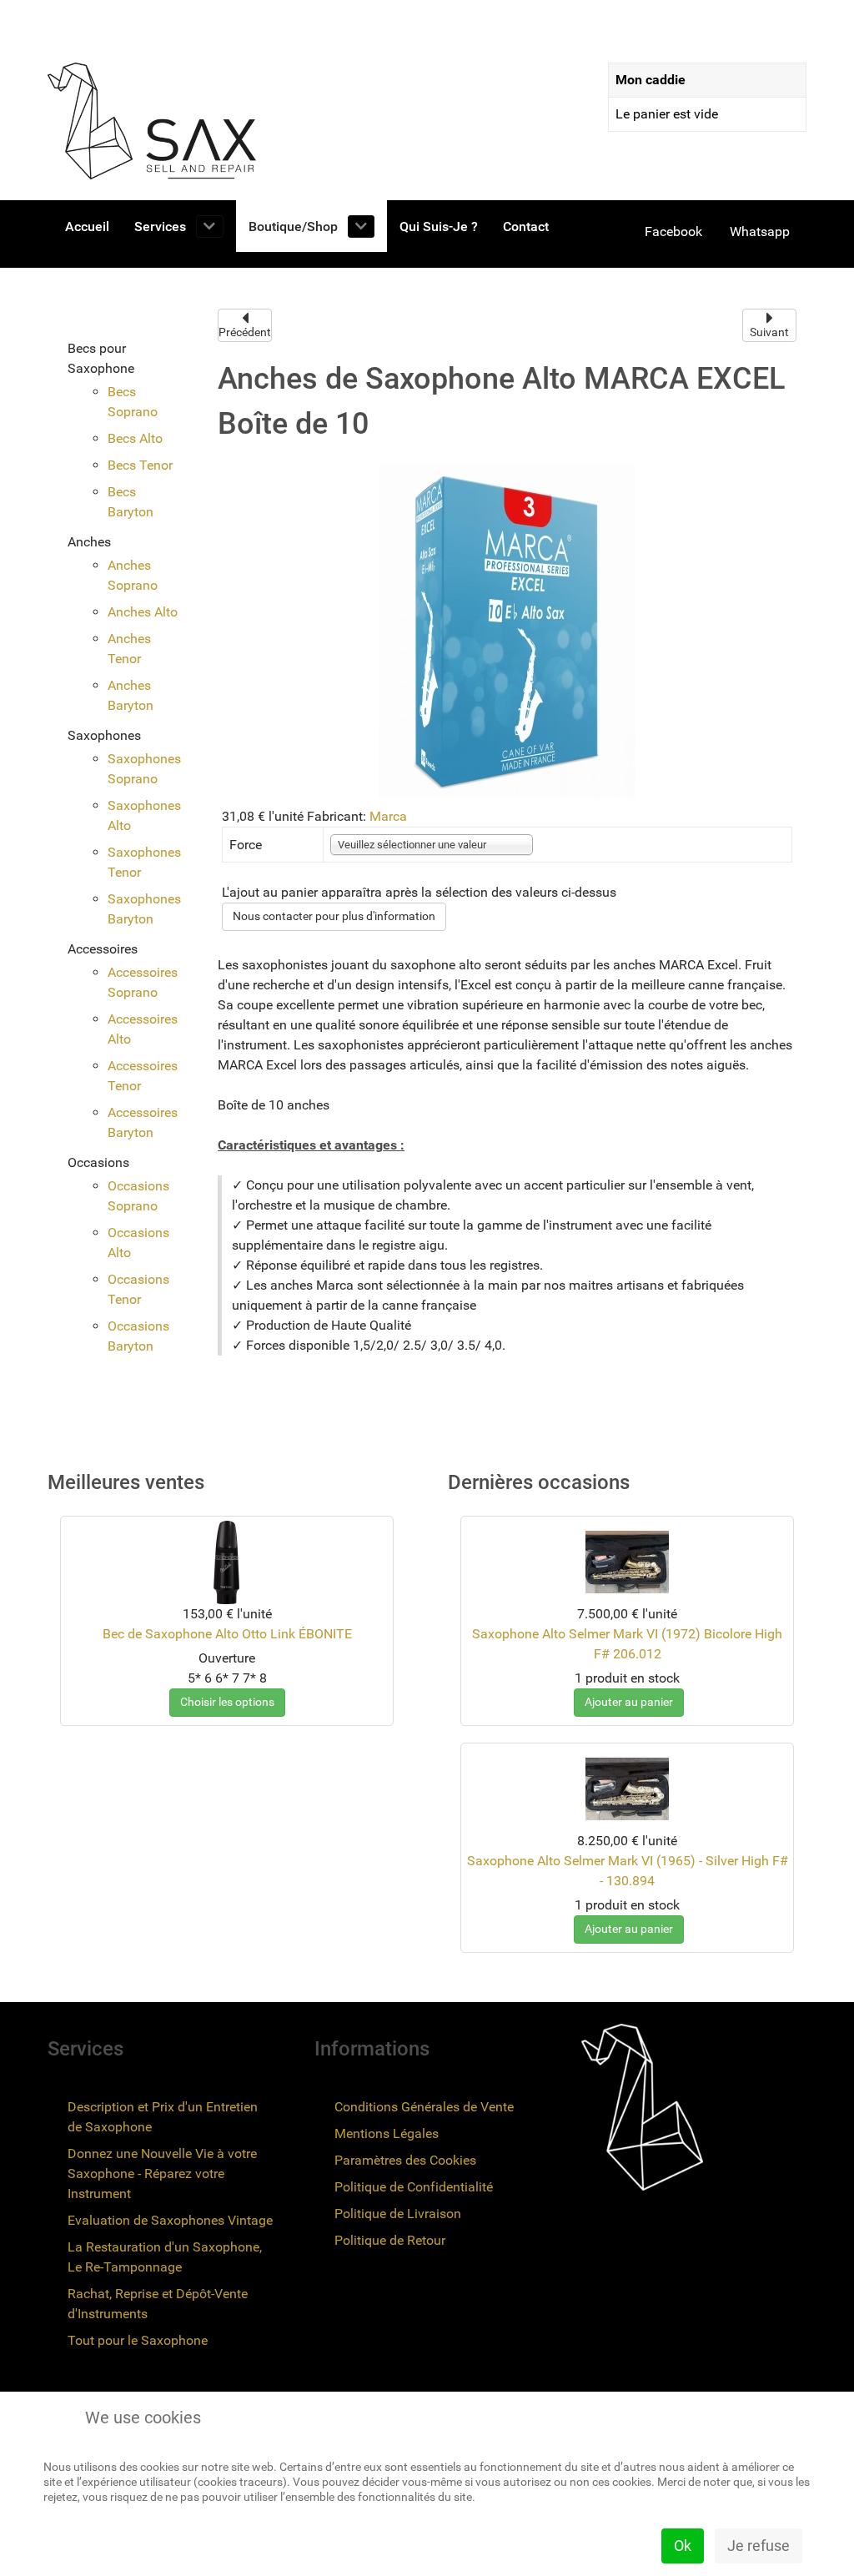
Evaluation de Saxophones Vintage (170, 2220)
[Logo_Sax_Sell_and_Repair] (152, 121)
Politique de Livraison (398, 2214)
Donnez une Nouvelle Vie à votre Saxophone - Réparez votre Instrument (162, 2173)
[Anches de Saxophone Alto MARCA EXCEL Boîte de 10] (507, 630)
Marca (388, 816)
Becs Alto (135, 438)
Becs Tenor (140, 465)
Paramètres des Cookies (405, 2160)
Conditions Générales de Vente (424, 2107)
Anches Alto (143, 612)
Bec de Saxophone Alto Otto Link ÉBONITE (227, 1634)
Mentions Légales (387, 2133)
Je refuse (759, 2546)
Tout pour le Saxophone (138, 2340)
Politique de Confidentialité (414, 2187)
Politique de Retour (390, 2240)
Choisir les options (227, 1702)
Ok (683, 2546)
